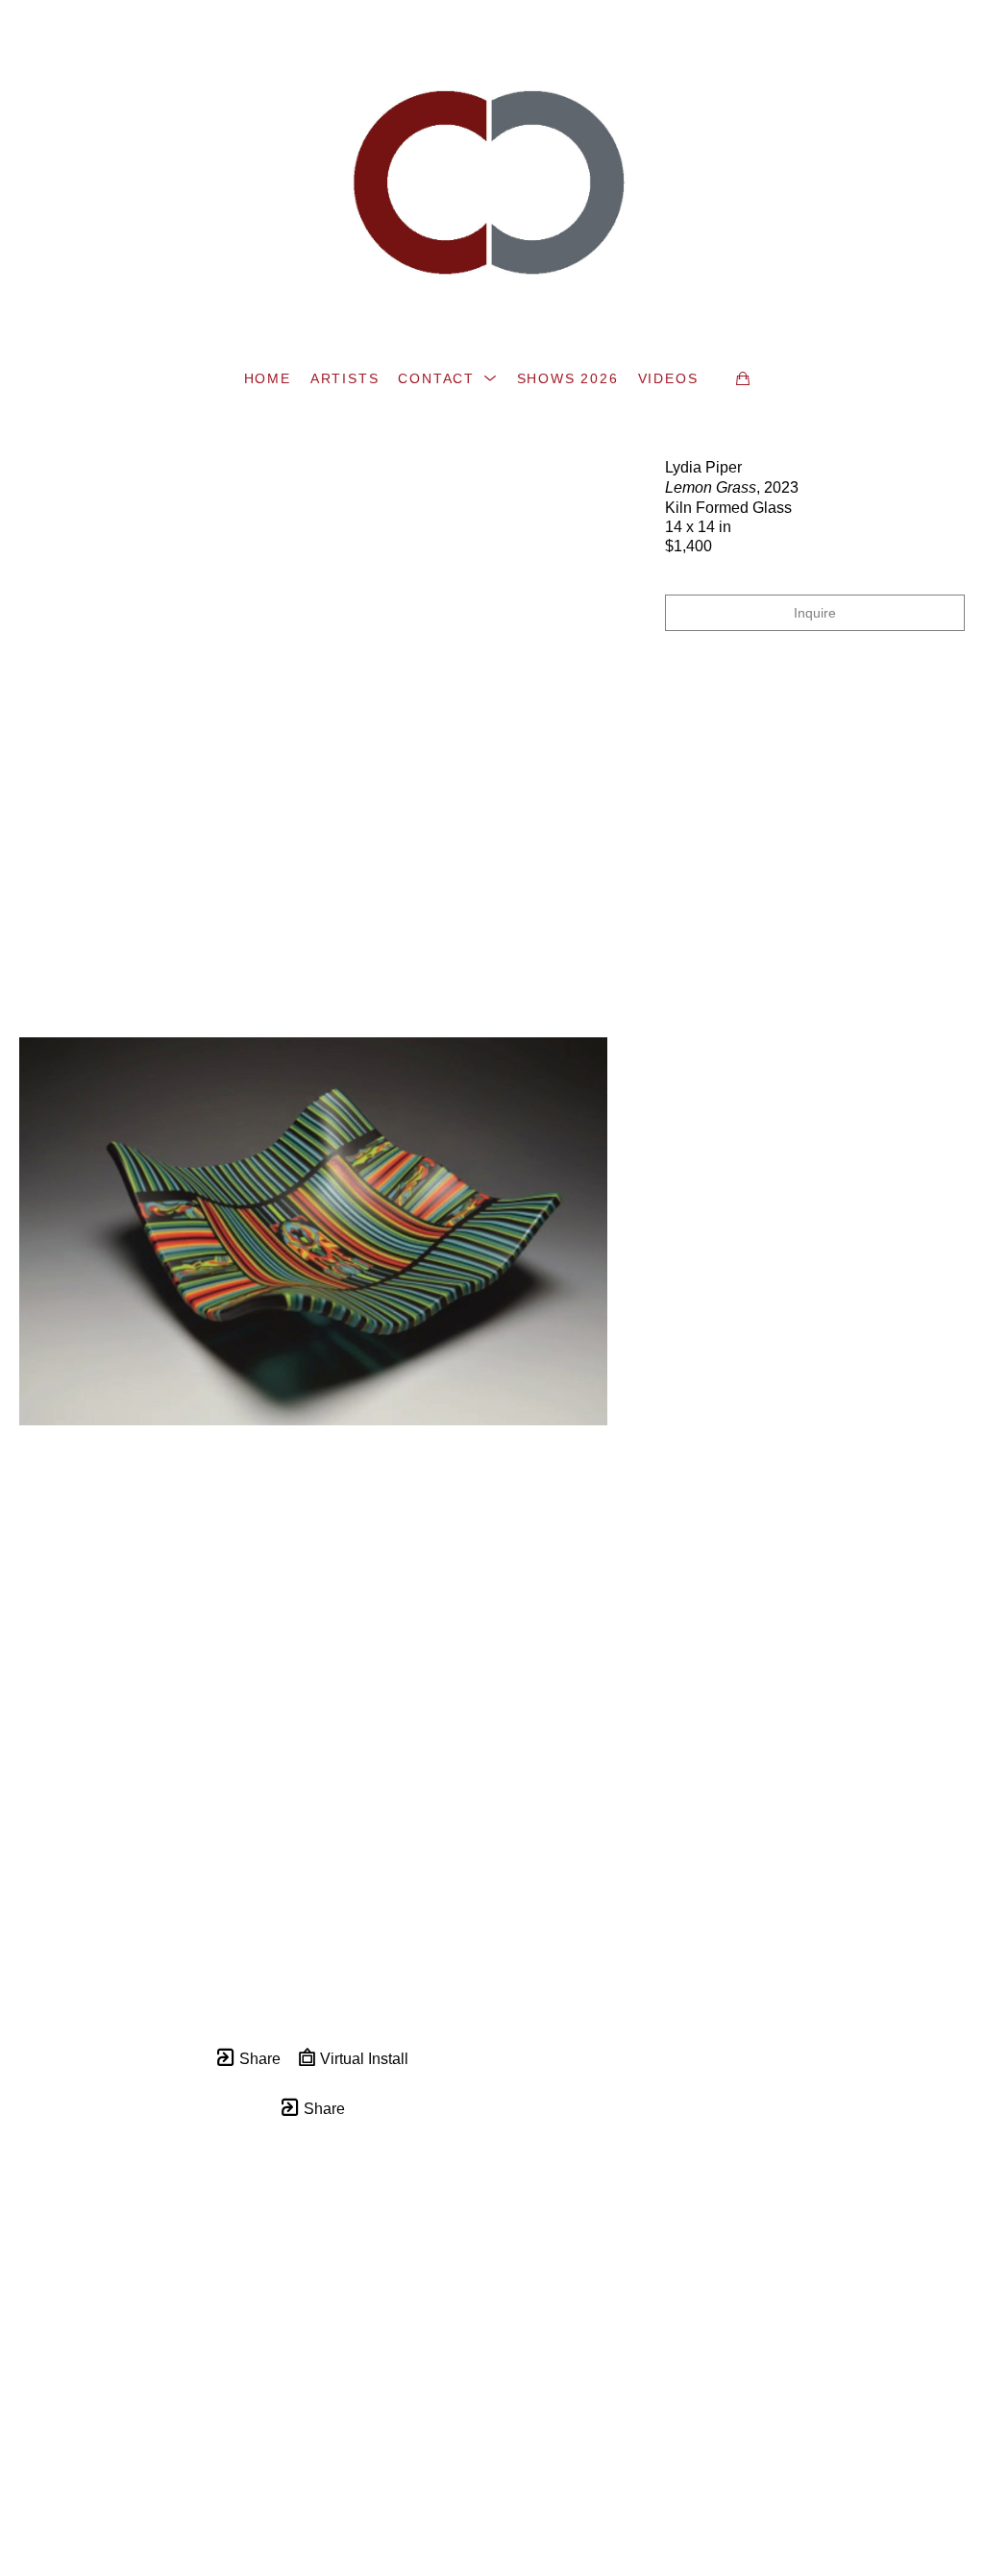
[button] (447, 378)
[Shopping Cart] (743, 378)
